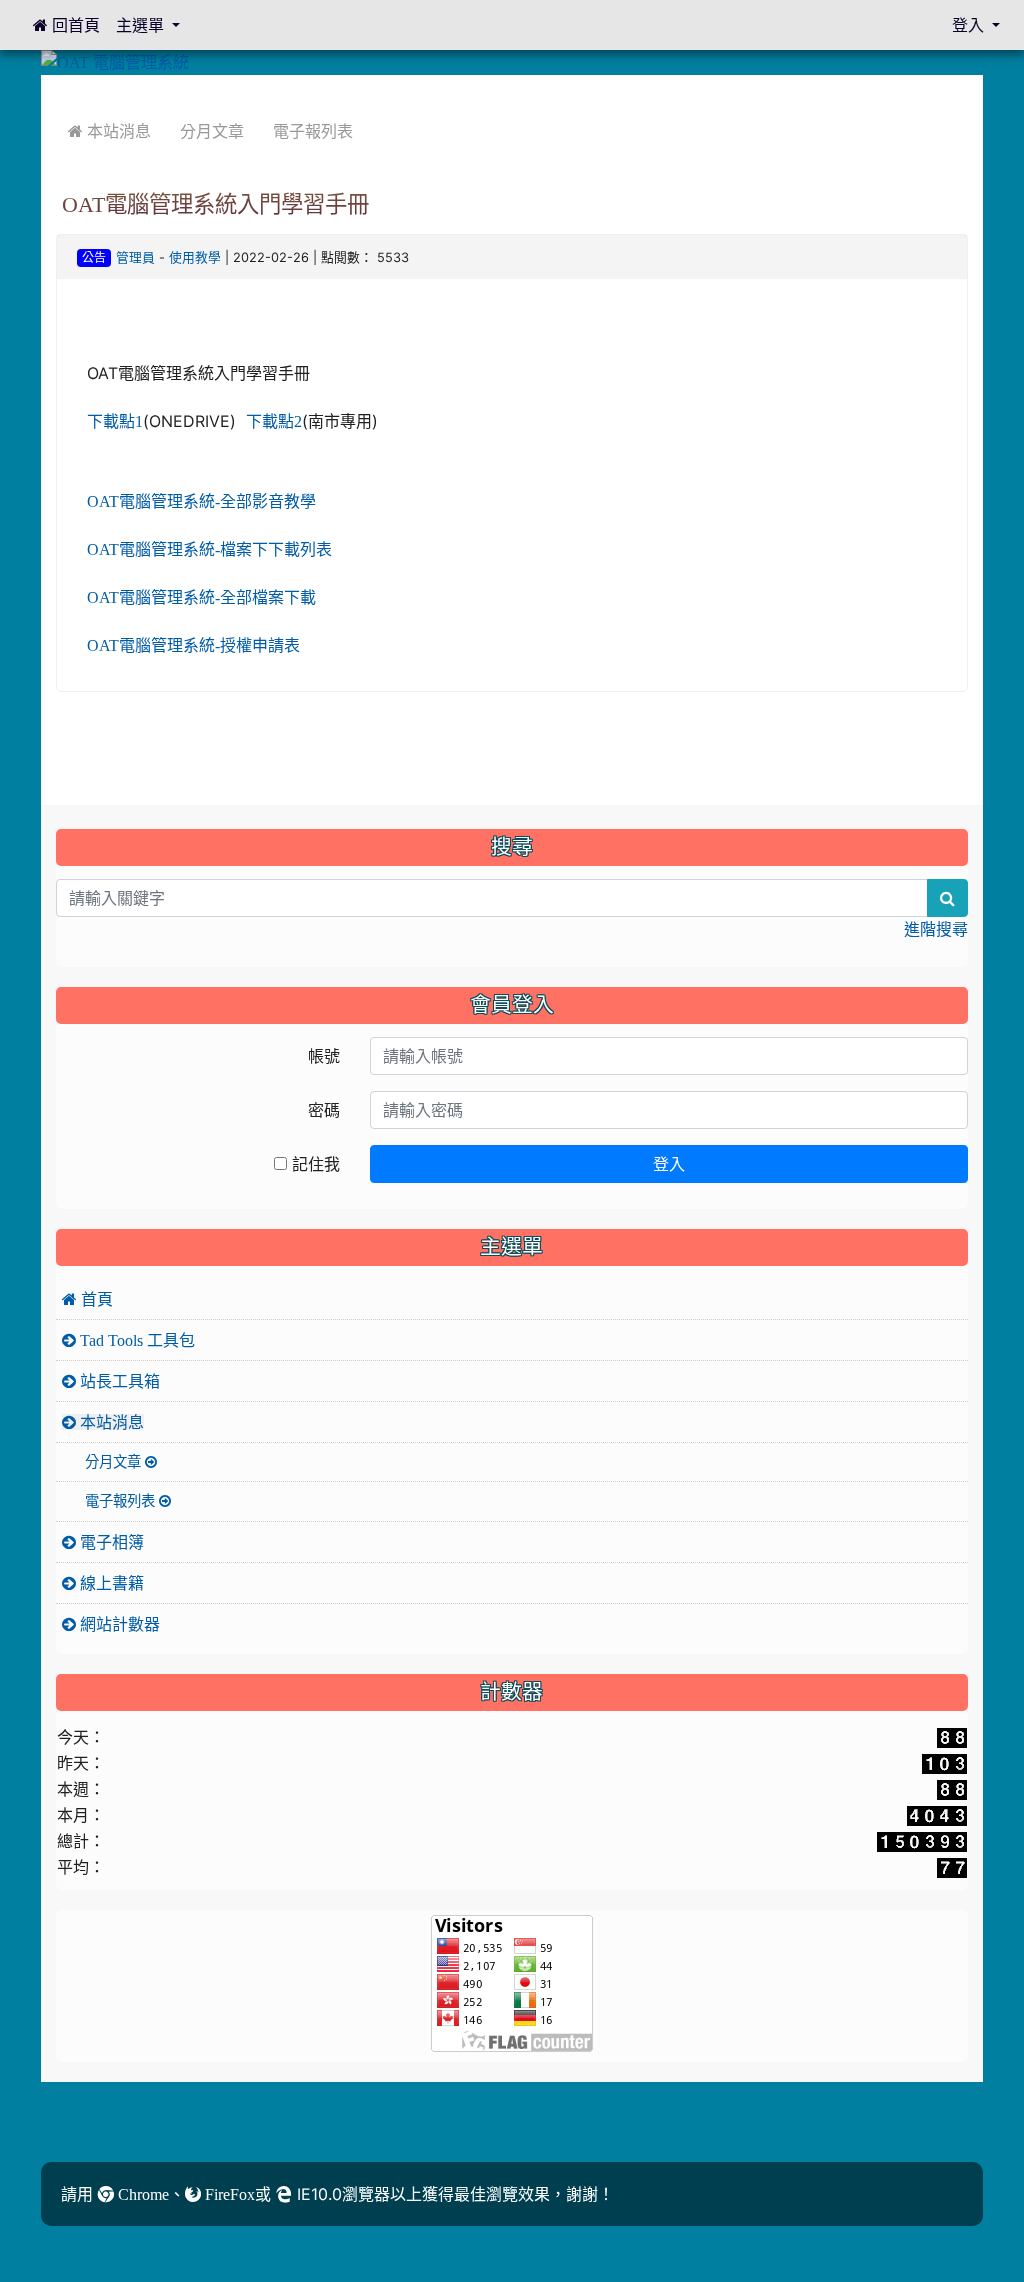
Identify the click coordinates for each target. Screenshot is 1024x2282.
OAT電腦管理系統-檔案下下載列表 (209, 549)
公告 (94, 258)
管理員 (135, 257)
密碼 (324, 1110)
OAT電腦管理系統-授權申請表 (193, 645)
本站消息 (110, 1422)
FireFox (228, 2194)
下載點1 (115, 421)
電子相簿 (110, 1542)
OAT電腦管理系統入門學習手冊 (215, 204)
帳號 (324, 1056)
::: (60, 89)
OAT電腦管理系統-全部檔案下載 (201, 597)
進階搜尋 (936, 929)
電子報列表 (313, 131)
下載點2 (274, 421)
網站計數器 (118, 1624)
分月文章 (212, 131)
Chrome (141, 2194)
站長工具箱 (118, 1381)
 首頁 (87, 1299)
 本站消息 (109, 131)
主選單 (142, 25)
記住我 (313, 1164)
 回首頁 (66, 25)
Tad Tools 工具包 (135, 1340)
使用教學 (195, 257)
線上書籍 (110, 1583)
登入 (669, 1164)
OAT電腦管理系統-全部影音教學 (201, 501)
